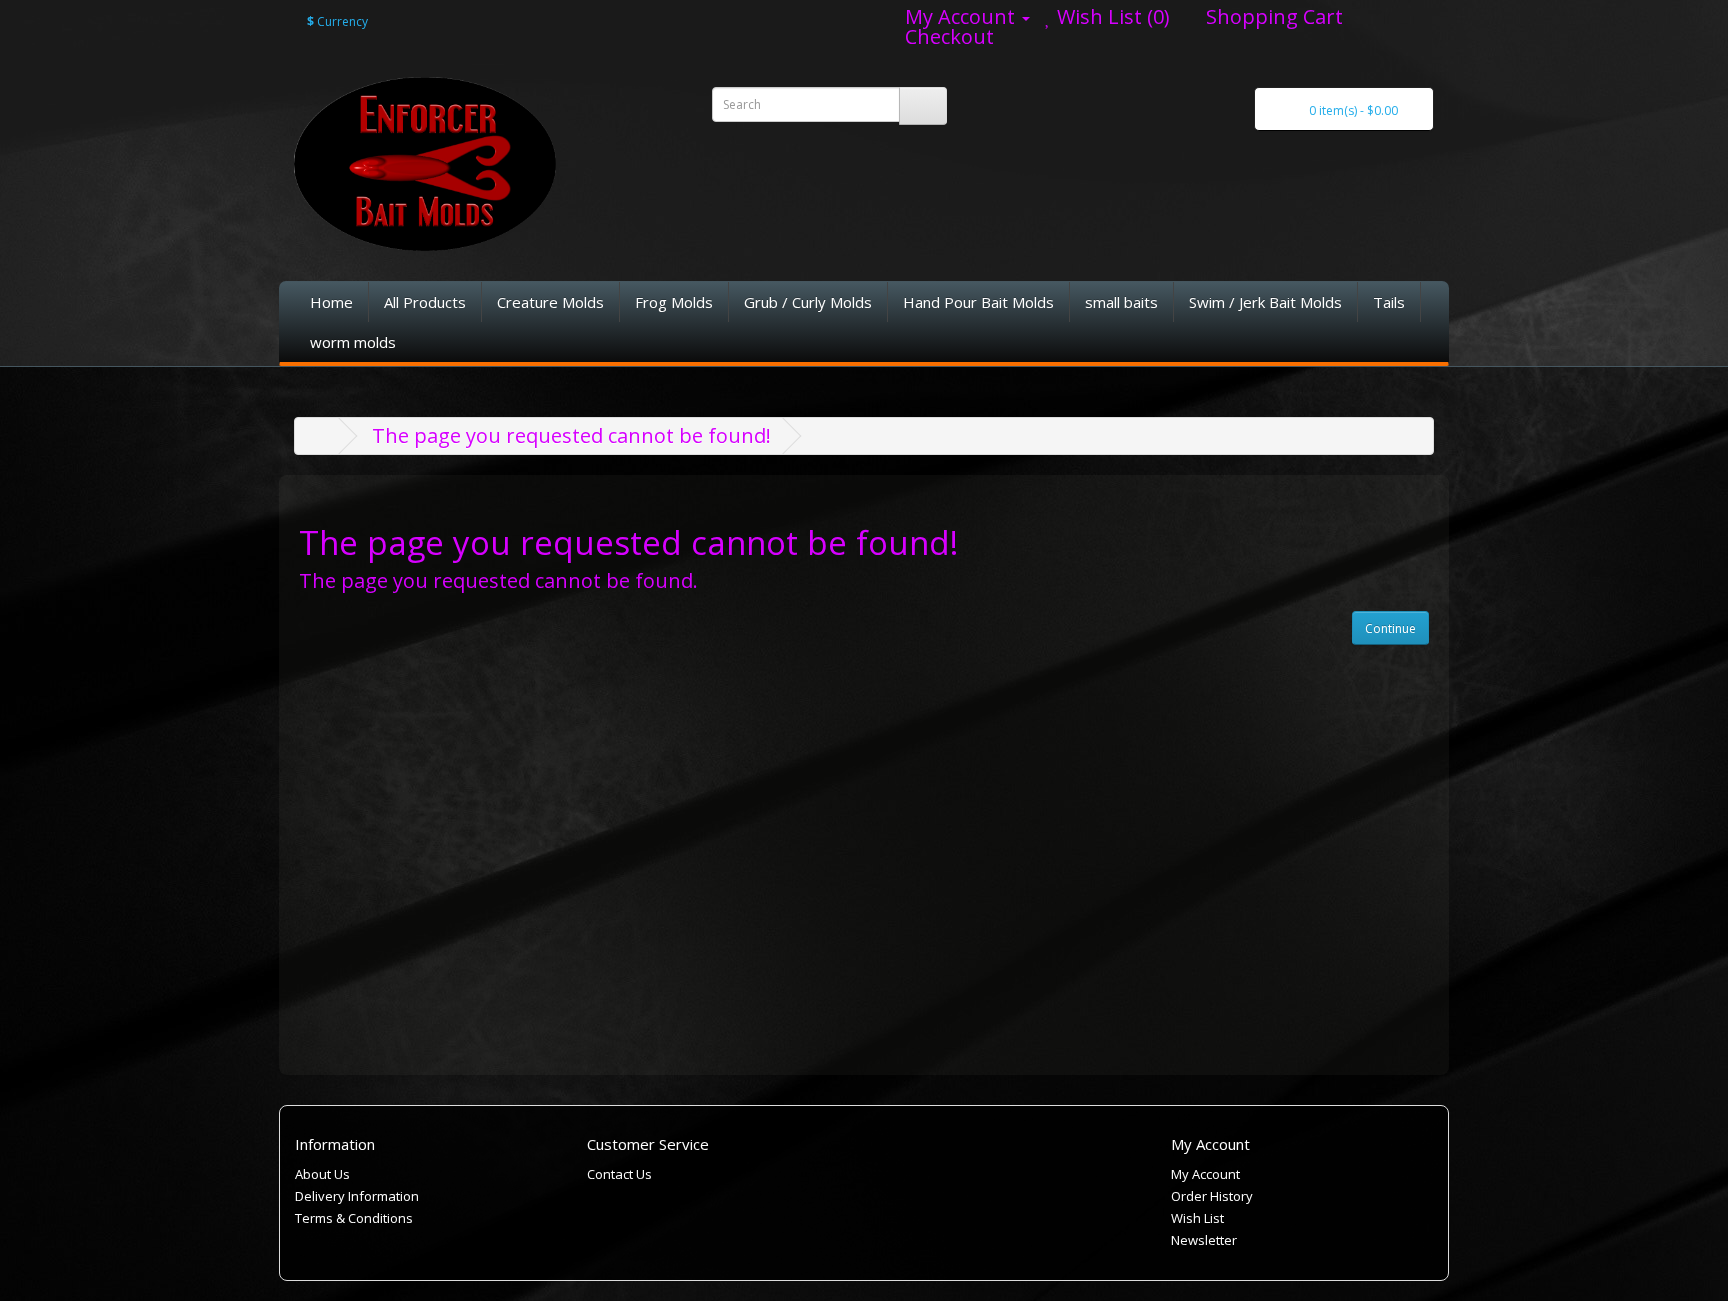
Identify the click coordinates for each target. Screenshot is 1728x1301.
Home (331, 302)
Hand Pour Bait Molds (978, 302)
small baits (1121, 302)
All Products (425, 302)
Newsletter (1204, 1240)
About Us (322, 1174)
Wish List (1197, 1218)
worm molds (353, 342)
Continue (1390, 628)
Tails (1389, 302)
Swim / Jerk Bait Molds (1265, 302)
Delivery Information (357, 1196)
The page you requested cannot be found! (571, 435)
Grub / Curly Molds (808, 302)
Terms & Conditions (354, 1218)
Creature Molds (550, 302)
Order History (1212, 1196)
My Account (1205, 1174)
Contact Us (619, 1174)
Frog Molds (674, 302)
